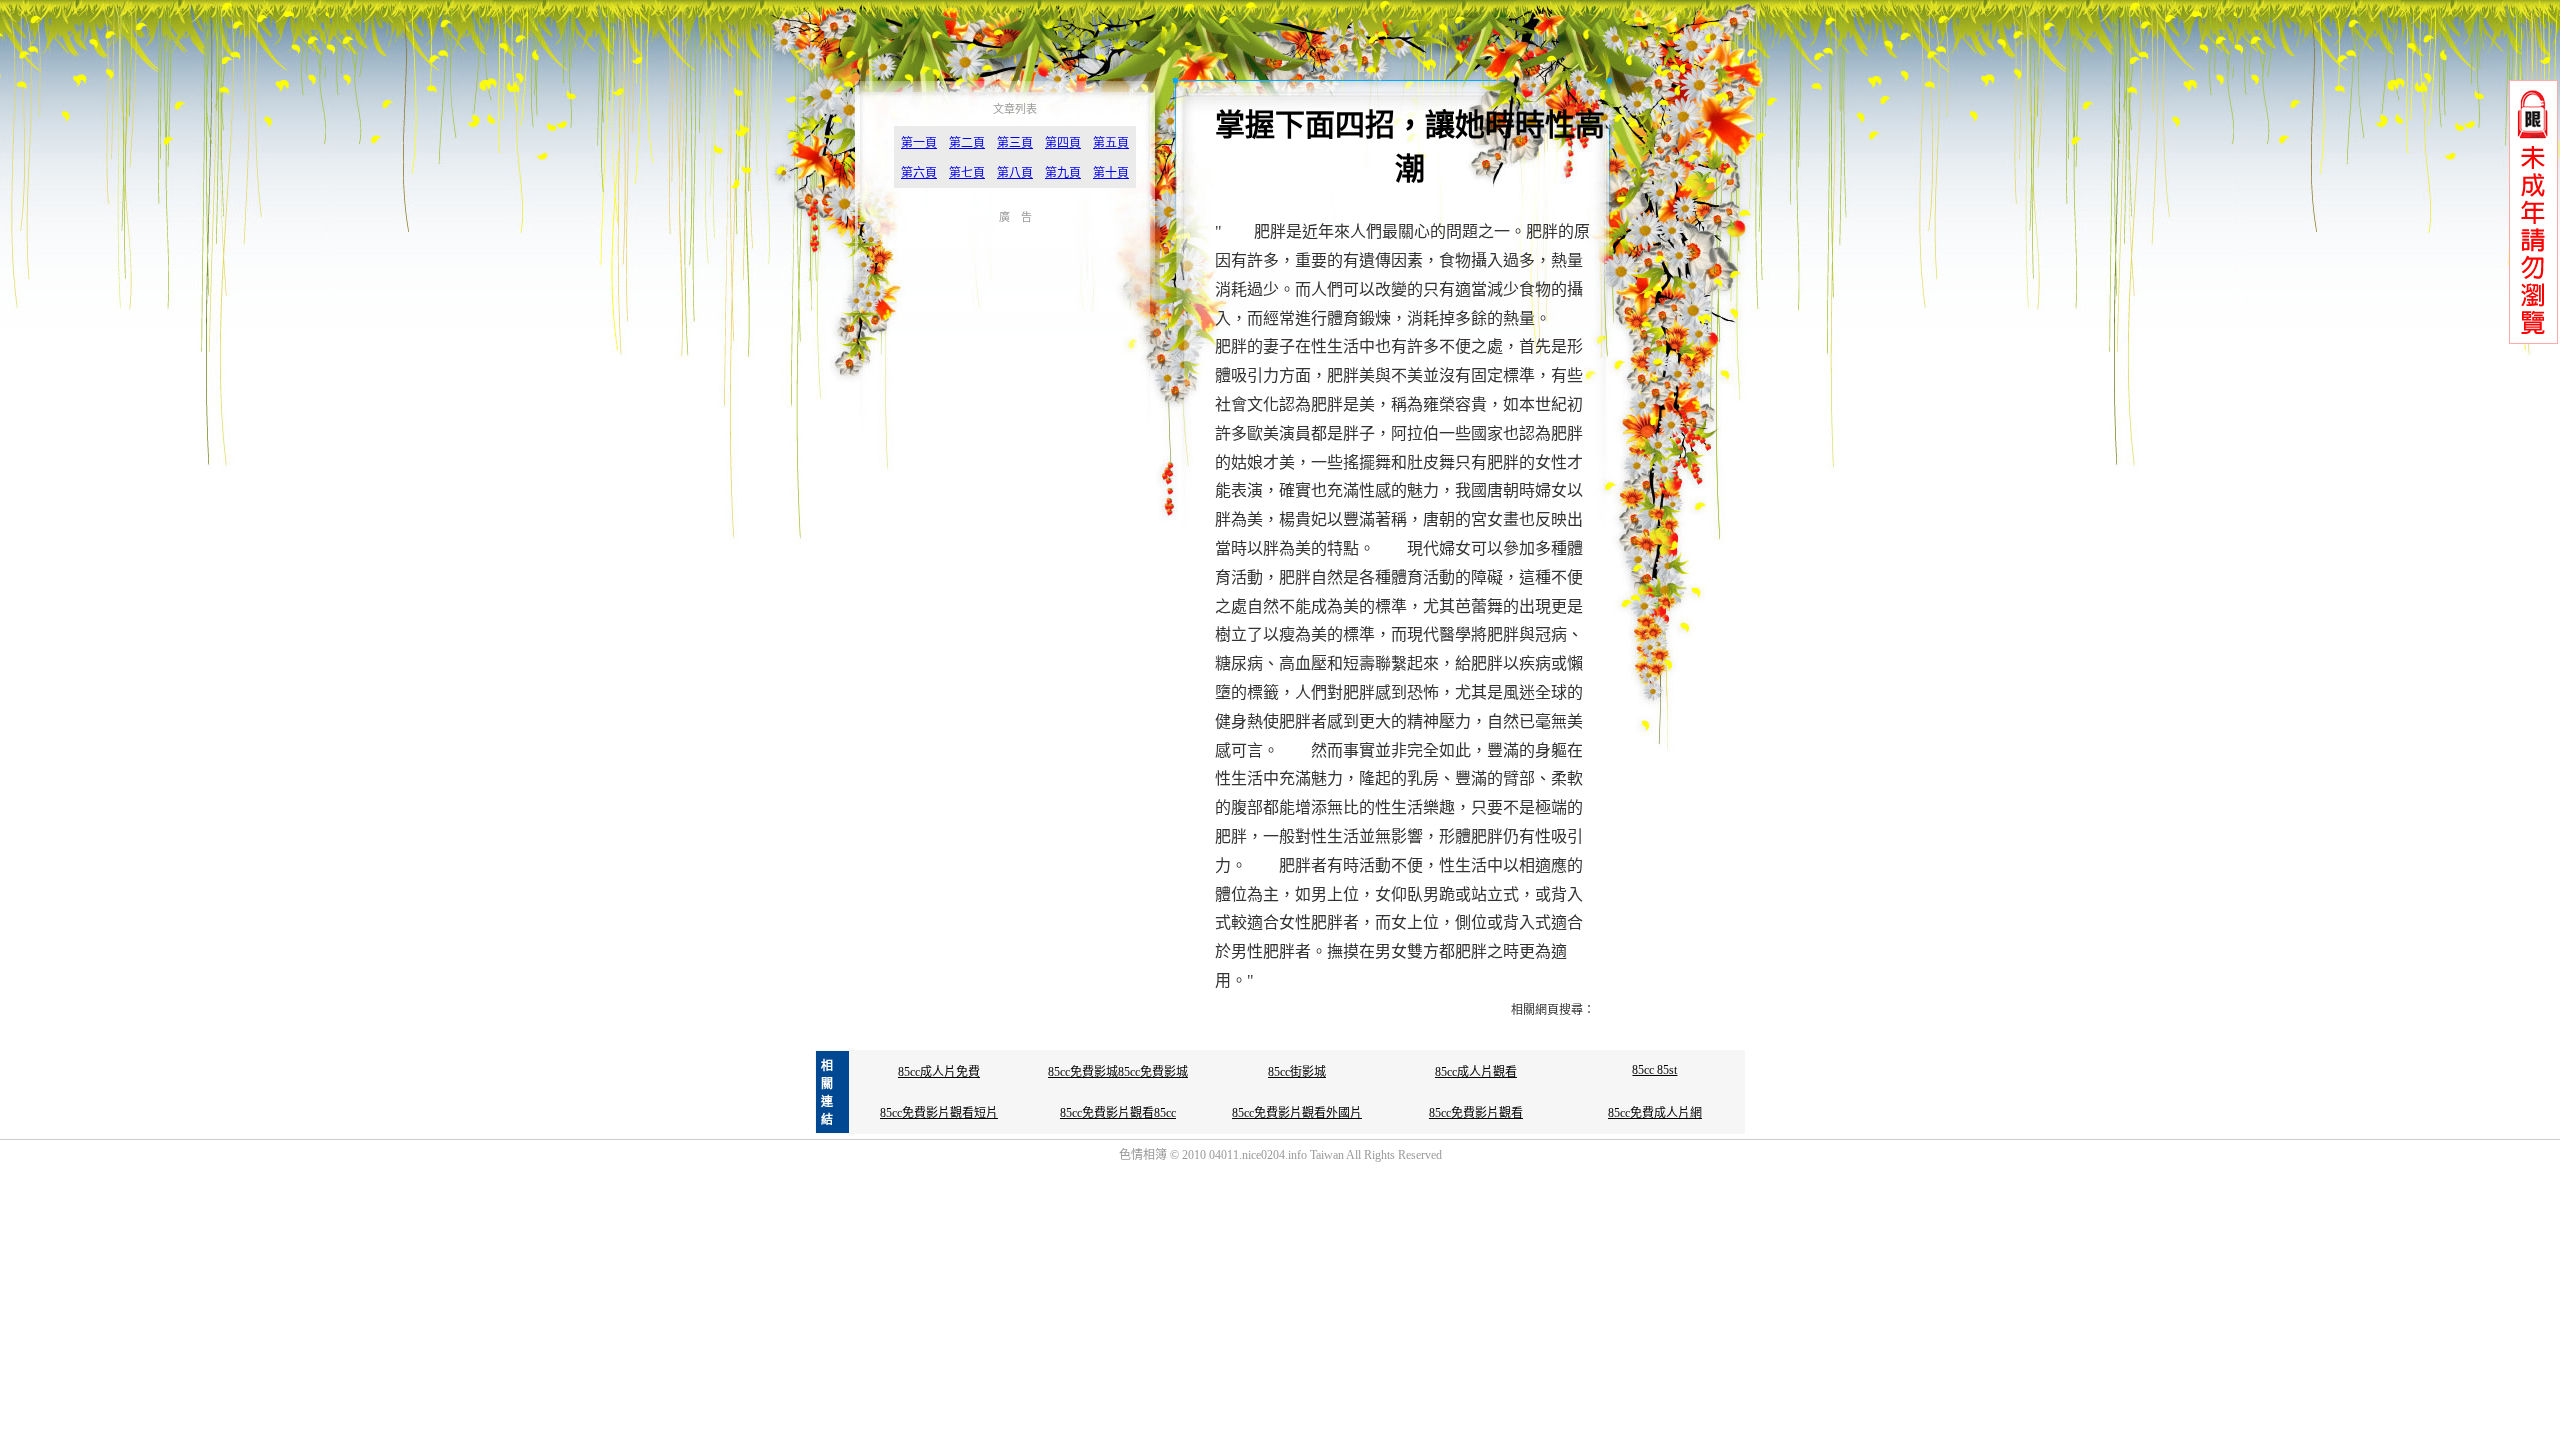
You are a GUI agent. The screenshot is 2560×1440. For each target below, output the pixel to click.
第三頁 (1015, 143)
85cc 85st (1654, 1070)
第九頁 (1063, 173)
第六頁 (919, 173)
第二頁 (967, 143)
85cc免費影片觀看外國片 (1297, 1113)
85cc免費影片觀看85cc (1118, 1113)
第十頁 (1111, 173)
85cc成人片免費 (939, 1072)
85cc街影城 (1297, 1072)
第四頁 (1063, 143)
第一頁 (919, 143)
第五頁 (1111, 143)
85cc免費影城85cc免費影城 (1118, 1072)
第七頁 (967, 173)
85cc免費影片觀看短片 (939, 1113)
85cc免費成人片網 (1655, 1113)
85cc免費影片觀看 (1476, 1113)
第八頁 (1015, 173)
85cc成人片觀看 (1476, 1072)
